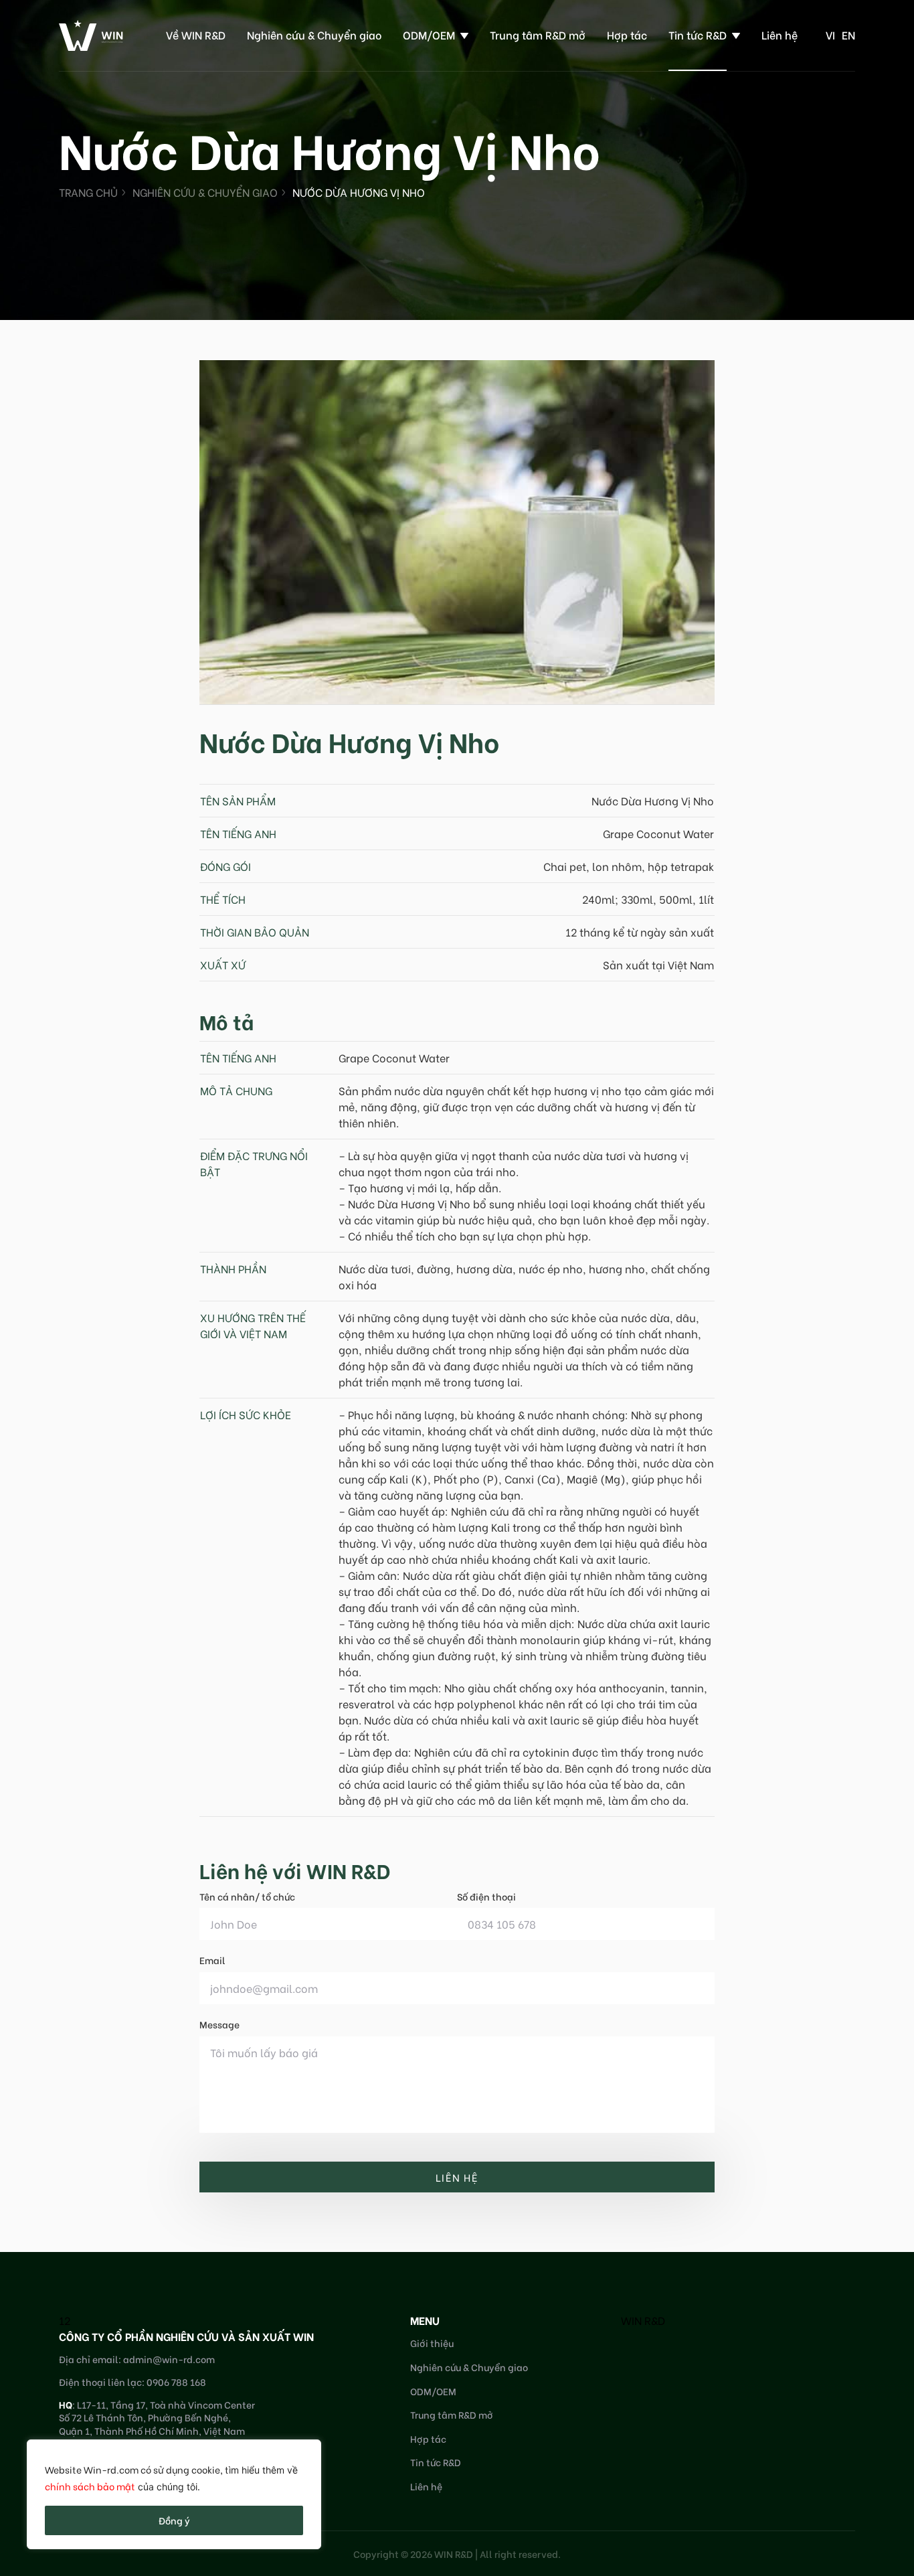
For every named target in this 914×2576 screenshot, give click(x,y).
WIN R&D (643, 2320)
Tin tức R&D (698, 34)
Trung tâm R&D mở (538, 34)
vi (830, 34)
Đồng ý (174, 2520)
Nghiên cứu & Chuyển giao (314, 34)
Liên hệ (780, 34)
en (848, 34)
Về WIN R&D (196, 34)
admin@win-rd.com (169, 2359)
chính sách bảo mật (90, 2486)
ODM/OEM (429, 34)
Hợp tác (627, 34)
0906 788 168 (176, 2382)
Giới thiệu (432, 2343)
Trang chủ (88, 192)
